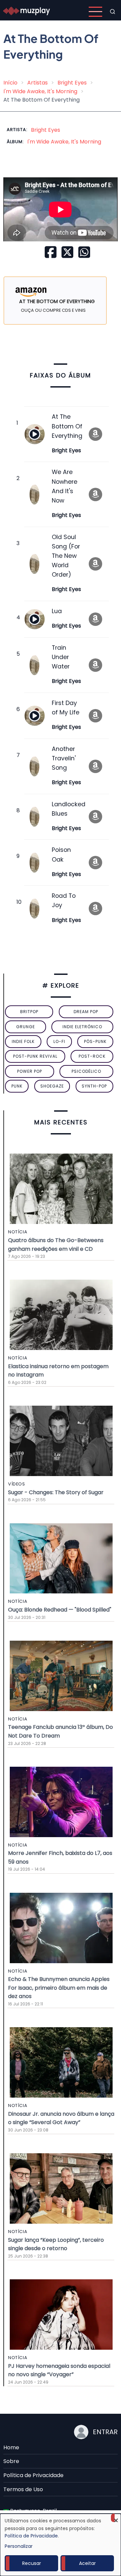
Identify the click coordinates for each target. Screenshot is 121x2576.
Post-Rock (92, 1056)
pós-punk (95, 1041)
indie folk (23, 1041)
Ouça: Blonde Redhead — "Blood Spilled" (60, 1610)
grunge (26, 1027)
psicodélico (86, 1071)
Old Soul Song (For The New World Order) (66, 556)
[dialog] (61, 2545)
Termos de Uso (23, 2489)
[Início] (27, 11)
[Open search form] (113, 12)
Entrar (105, 2432)
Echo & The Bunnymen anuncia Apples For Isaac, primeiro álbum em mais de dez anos (59, 1988)
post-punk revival (35, 1056)
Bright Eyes (72, 83)
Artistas (37, 83)
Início (10, 83)
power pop (30, 1071)
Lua (57, 611)
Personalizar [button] (19, 2546)
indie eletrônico (82, 1027)
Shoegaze (52, 1086)
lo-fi (59, 1041)
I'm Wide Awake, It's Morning (40, 91)
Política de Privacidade (33, 2475)
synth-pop (94, 1086)
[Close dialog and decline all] (116, 2518)
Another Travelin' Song (64, 758)
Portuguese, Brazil (33, 2511)
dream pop (86, 1012)
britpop (29, 1012)
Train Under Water (61, 657)
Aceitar (87, 2563)
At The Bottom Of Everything (67, 426)
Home (11, 2447)
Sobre (11, 2461)
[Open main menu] (95, 12)
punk (17, 1086)
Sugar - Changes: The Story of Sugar (56, 1492)
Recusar (32, 2563)
